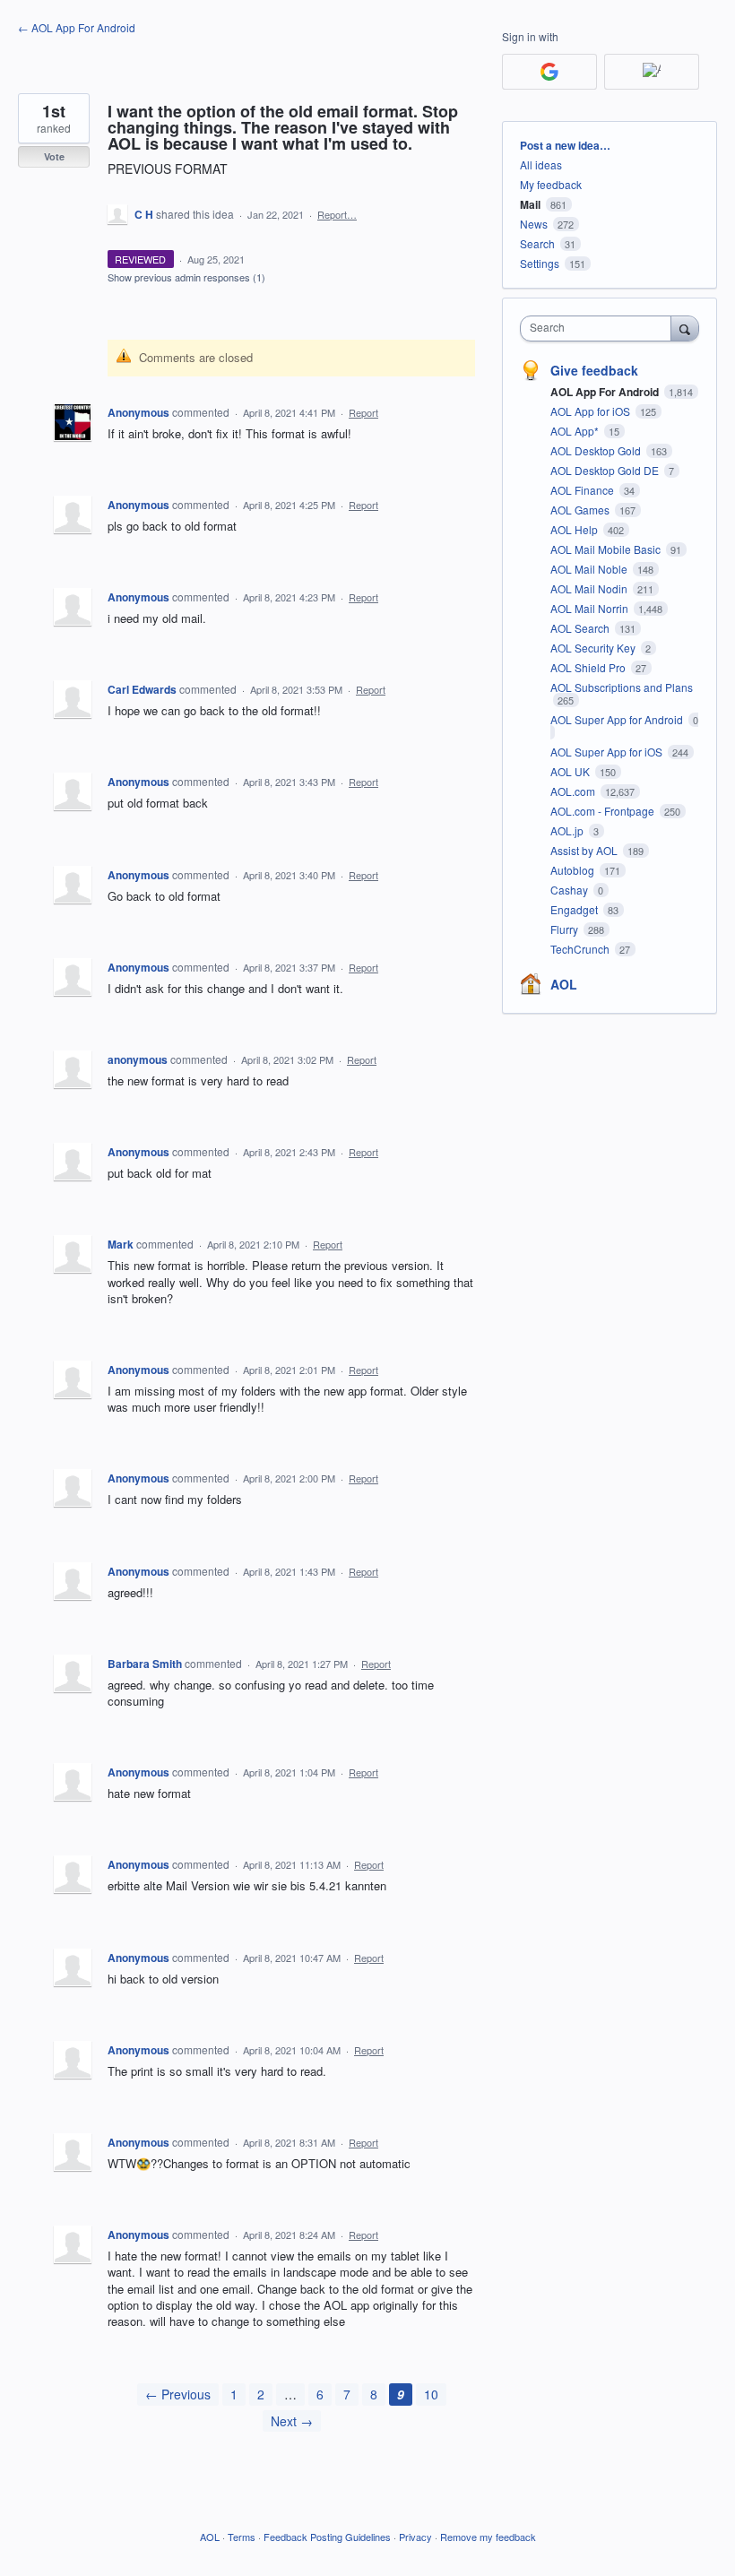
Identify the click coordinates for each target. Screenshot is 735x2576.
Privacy (415, 2537)
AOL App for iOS (592, 411)
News (534, 224)
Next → (292, 2421)
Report (363, 412)
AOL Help (575, 529)
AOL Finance (584, 490)
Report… (337, 214)
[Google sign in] (549, 72)
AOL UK (571, 771)
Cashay (571, 890)
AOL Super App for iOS (608, 752)
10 (431, 2394)
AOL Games (581, 510)
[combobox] (600, 328)
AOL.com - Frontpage (604, 811)
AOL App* (576, 431)
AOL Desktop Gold (597, 450)
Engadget (575, 909)
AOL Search (581, 628)
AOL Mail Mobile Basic (607, 549)
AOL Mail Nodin (590, 588)
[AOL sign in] (652, 72)
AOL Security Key (594, 648)
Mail (530, 204)
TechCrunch (581, 949)
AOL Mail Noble (590, 569)
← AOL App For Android (77, 27)
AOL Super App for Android (618, 719)
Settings (540, 263)
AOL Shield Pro (589, 667)
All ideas (541, 164)
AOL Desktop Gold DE (606, 470)
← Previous (178, 2394)
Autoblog (574, 870)
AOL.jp (568, 830)
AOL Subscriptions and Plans (622, 687)
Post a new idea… (565, 145)
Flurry (566, 929)
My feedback (551, 184)
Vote (54, 156)
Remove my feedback (488, 2537)
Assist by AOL (585, 850)
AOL (564, 984)
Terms (242, 2537)
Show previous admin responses (186, 277)
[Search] (685, 328)
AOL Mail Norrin (591, 608)
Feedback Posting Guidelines (327, 2537)
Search (537, 243)
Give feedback (594, 370)
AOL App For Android (606, 392)
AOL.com (574, 791)
